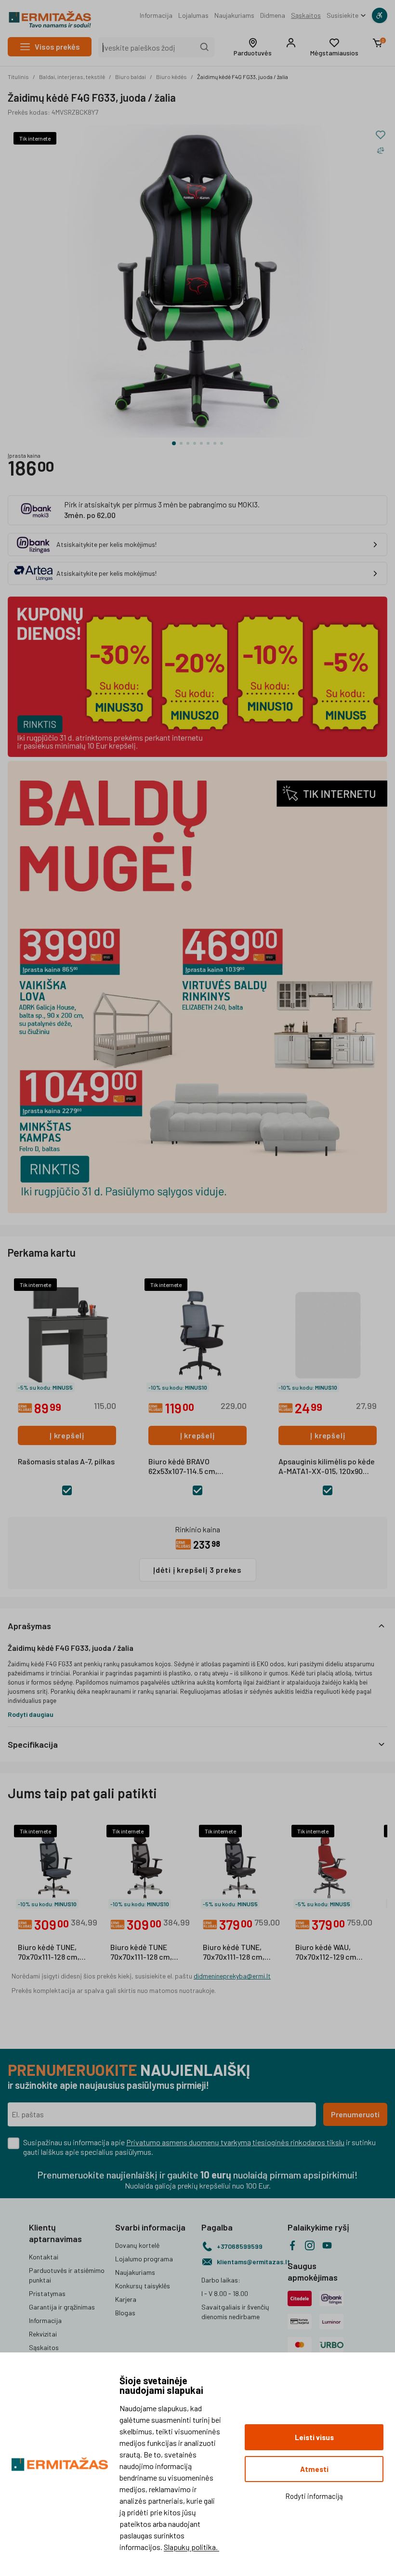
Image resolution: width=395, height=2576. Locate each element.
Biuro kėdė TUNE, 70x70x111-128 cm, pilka (49, 1952)
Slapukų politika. (191, 2547)
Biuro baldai (131, 77)
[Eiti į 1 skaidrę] (174, 443)
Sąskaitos (306, 15)
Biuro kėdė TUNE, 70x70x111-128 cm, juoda (234, 1952)
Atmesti (314, 2469)
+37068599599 (240, 2246)
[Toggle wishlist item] (381, 135)
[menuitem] (156, 15)
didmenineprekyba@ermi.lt (232, 1976)
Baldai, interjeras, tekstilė (72, 77)
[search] (205, 47)
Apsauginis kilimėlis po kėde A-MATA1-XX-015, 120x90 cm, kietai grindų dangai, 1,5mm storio (327, 1467)
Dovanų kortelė (137, 2245)
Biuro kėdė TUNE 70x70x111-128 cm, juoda (141, 1952)
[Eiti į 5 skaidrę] (201, 443)
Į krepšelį (67, 1435)
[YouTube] (327, 2245)
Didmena (273, 15)
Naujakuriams (234, 15)
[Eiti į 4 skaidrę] (195, 443)
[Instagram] (310, 2245)
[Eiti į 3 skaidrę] (188, 443)
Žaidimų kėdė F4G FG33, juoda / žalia (243, 77)
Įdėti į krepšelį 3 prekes (197, 1570)
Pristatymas (47, 2293)
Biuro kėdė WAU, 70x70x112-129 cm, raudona (327, 1952)
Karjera (126, 2299)
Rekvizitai (43, 2334)
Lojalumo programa (144, 2259)
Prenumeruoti (355, 2114)
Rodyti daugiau (31, 1714)
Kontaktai (44, 2257)
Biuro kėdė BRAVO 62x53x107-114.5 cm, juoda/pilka (183, 1467)
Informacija (156, 15)
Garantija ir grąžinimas (62, 2307)
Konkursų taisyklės (143, 2286)
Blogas (125, 2313)
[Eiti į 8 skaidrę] (222, 443)
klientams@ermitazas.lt (248, 2262)
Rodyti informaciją (314, 2496)
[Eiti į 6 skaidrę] (208, 443)
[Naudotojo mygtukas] (291, 43)
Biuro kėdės (171, 77)
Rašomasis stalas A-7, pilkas (66, 1461)
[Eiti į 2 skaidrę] (181, 443)
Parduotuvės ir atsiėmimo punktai (67, 2275)
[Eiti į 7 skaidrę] (215, 443)
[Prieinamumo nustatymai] (380, 15)
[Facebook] (292, 2245)
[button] (253, 47)
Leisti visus (314, 2437)
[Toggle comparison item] (381, 150)
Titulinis (18, 77)
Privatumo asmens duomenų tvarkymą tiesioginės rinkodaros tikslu (235, 2142)
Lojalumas (193, 15)
